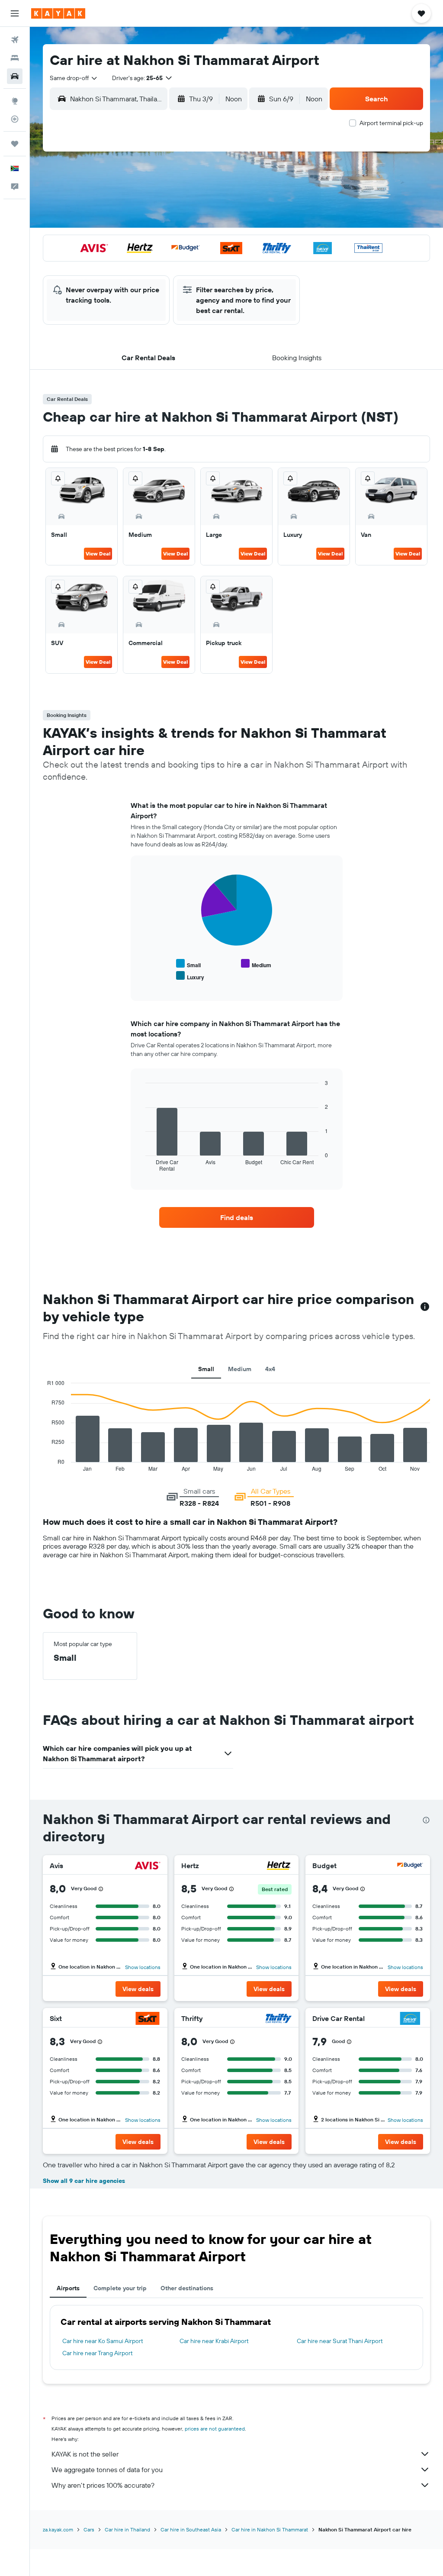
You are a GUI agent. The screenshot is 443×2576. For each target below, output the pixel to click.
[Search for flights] (15, 40)
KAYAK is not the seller (85, 2454)
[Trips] (15, 144)
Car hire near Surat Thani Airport (340, 2341)
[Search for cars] (15, 76)
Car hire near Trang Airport (98, 2353)
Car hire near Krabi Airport (214, 2341)
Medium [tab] (240, 1369)
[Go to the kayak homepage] (58, 13)
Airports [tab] (68, 2288)
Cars (89, 2529)
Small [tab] (206, 1369)
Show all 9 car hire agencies (84, 2181)
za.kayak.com (58, 2529)
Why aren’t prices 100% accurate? (103, 2485)
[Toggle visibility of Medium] (256, 964)
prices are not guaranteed (215, 2429)
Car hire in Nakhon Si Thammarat (270, 2529)
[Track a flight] (15, 119)
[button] (15, 13)
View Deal (98, 554)
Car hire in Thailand (127, 2529)
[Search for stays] (15, 58)
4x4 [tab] (270, 1369)
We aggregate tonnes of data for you (107, 2469)
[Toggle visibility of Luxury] (190, 976)
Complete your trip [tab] (120, 2288)
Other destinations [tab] (187, 2288)
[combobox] (74, 78)
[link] (237, 1217)
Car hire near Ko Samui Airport (103, 2341)
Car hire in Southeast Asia (191, 2529)
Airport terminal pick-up (391, 123)
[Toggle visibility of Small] (188, 964)
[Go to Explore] (15, 101)
